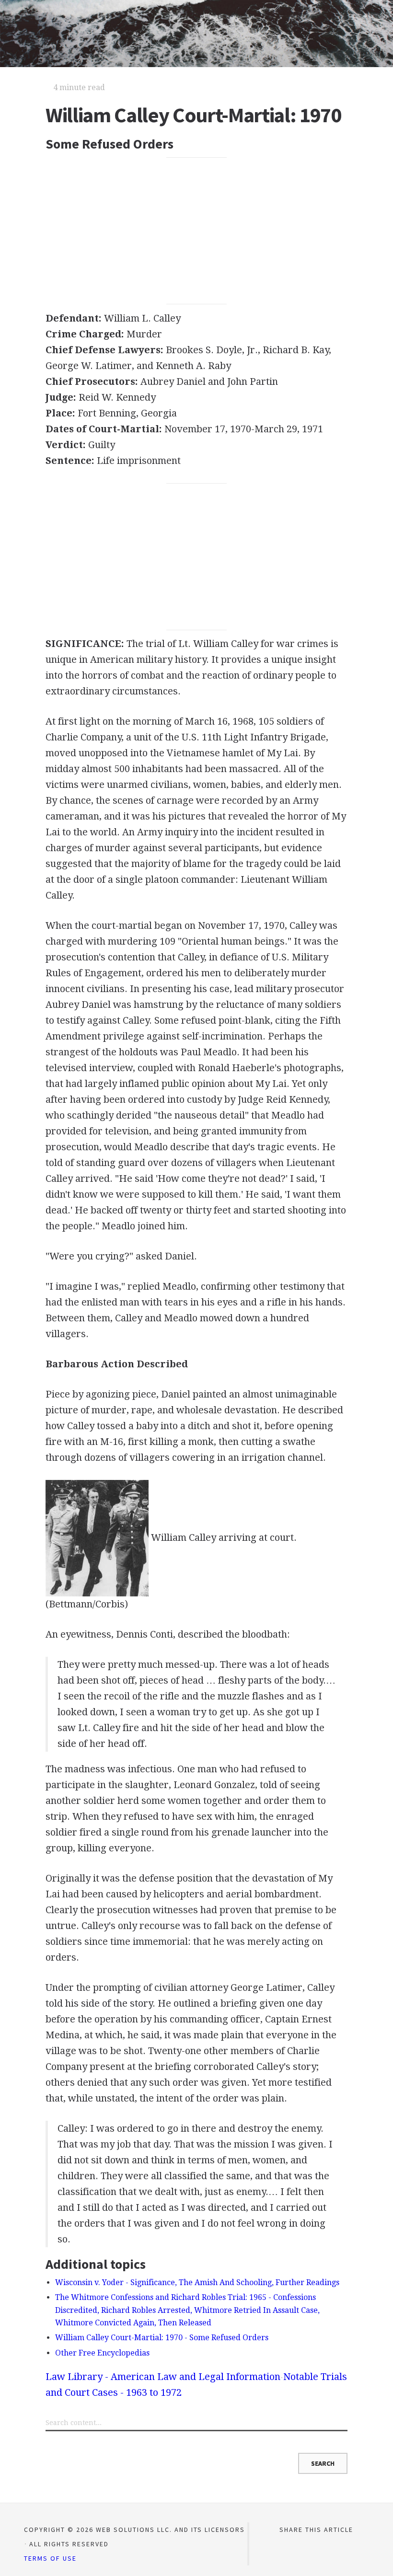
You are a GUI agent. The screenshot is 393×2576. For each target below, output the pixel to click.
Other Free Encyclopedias (102, 2353)
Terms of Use (50, 2558)
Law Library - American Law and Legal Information (163, 2377)
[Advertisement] (196, 231)
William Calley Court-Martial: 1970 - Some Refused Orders (162, 2338)
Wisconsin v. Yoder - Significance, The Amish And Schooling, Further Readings (197, 2282)
